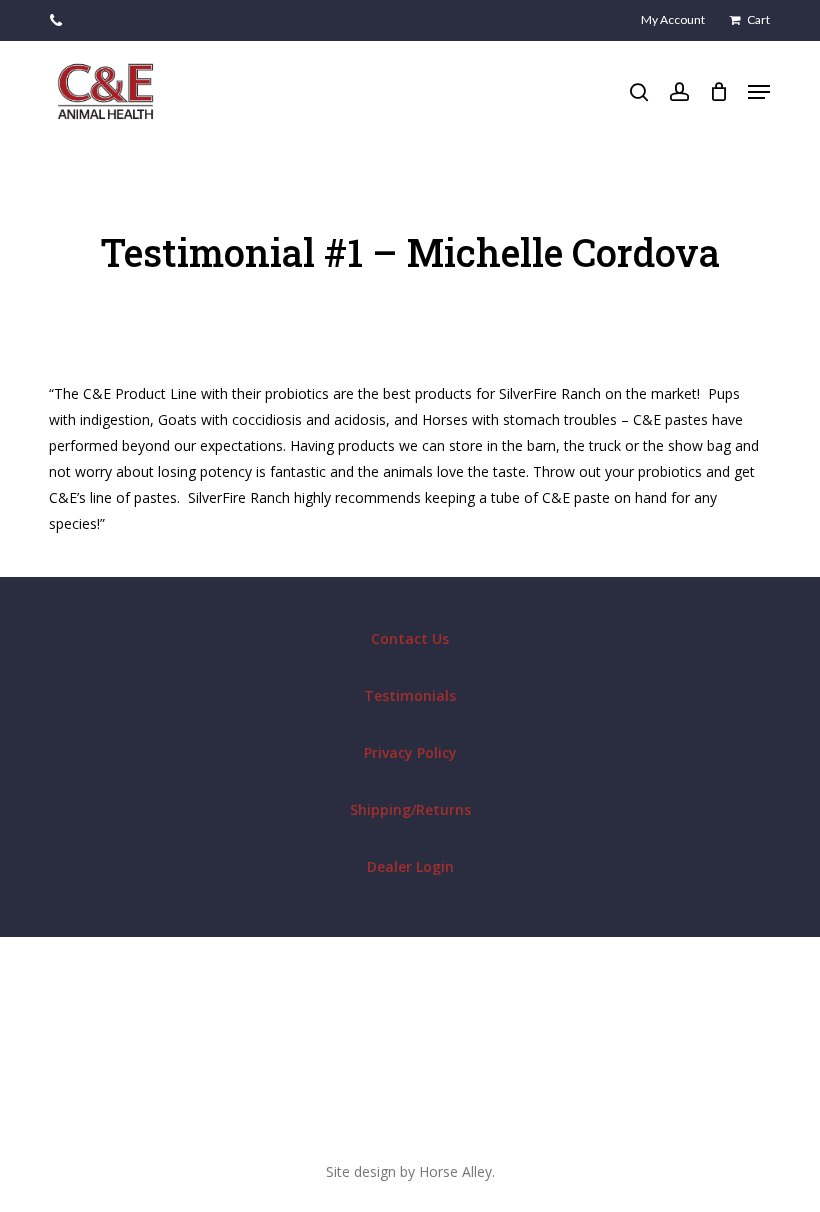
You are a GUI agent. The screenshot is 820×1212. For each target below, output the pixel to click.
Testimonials (410, 695)
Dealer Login (410, 866)
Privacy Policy (410, 752)
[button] (759, 92)
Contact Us (410, 638)
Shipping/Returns (410, 809)
